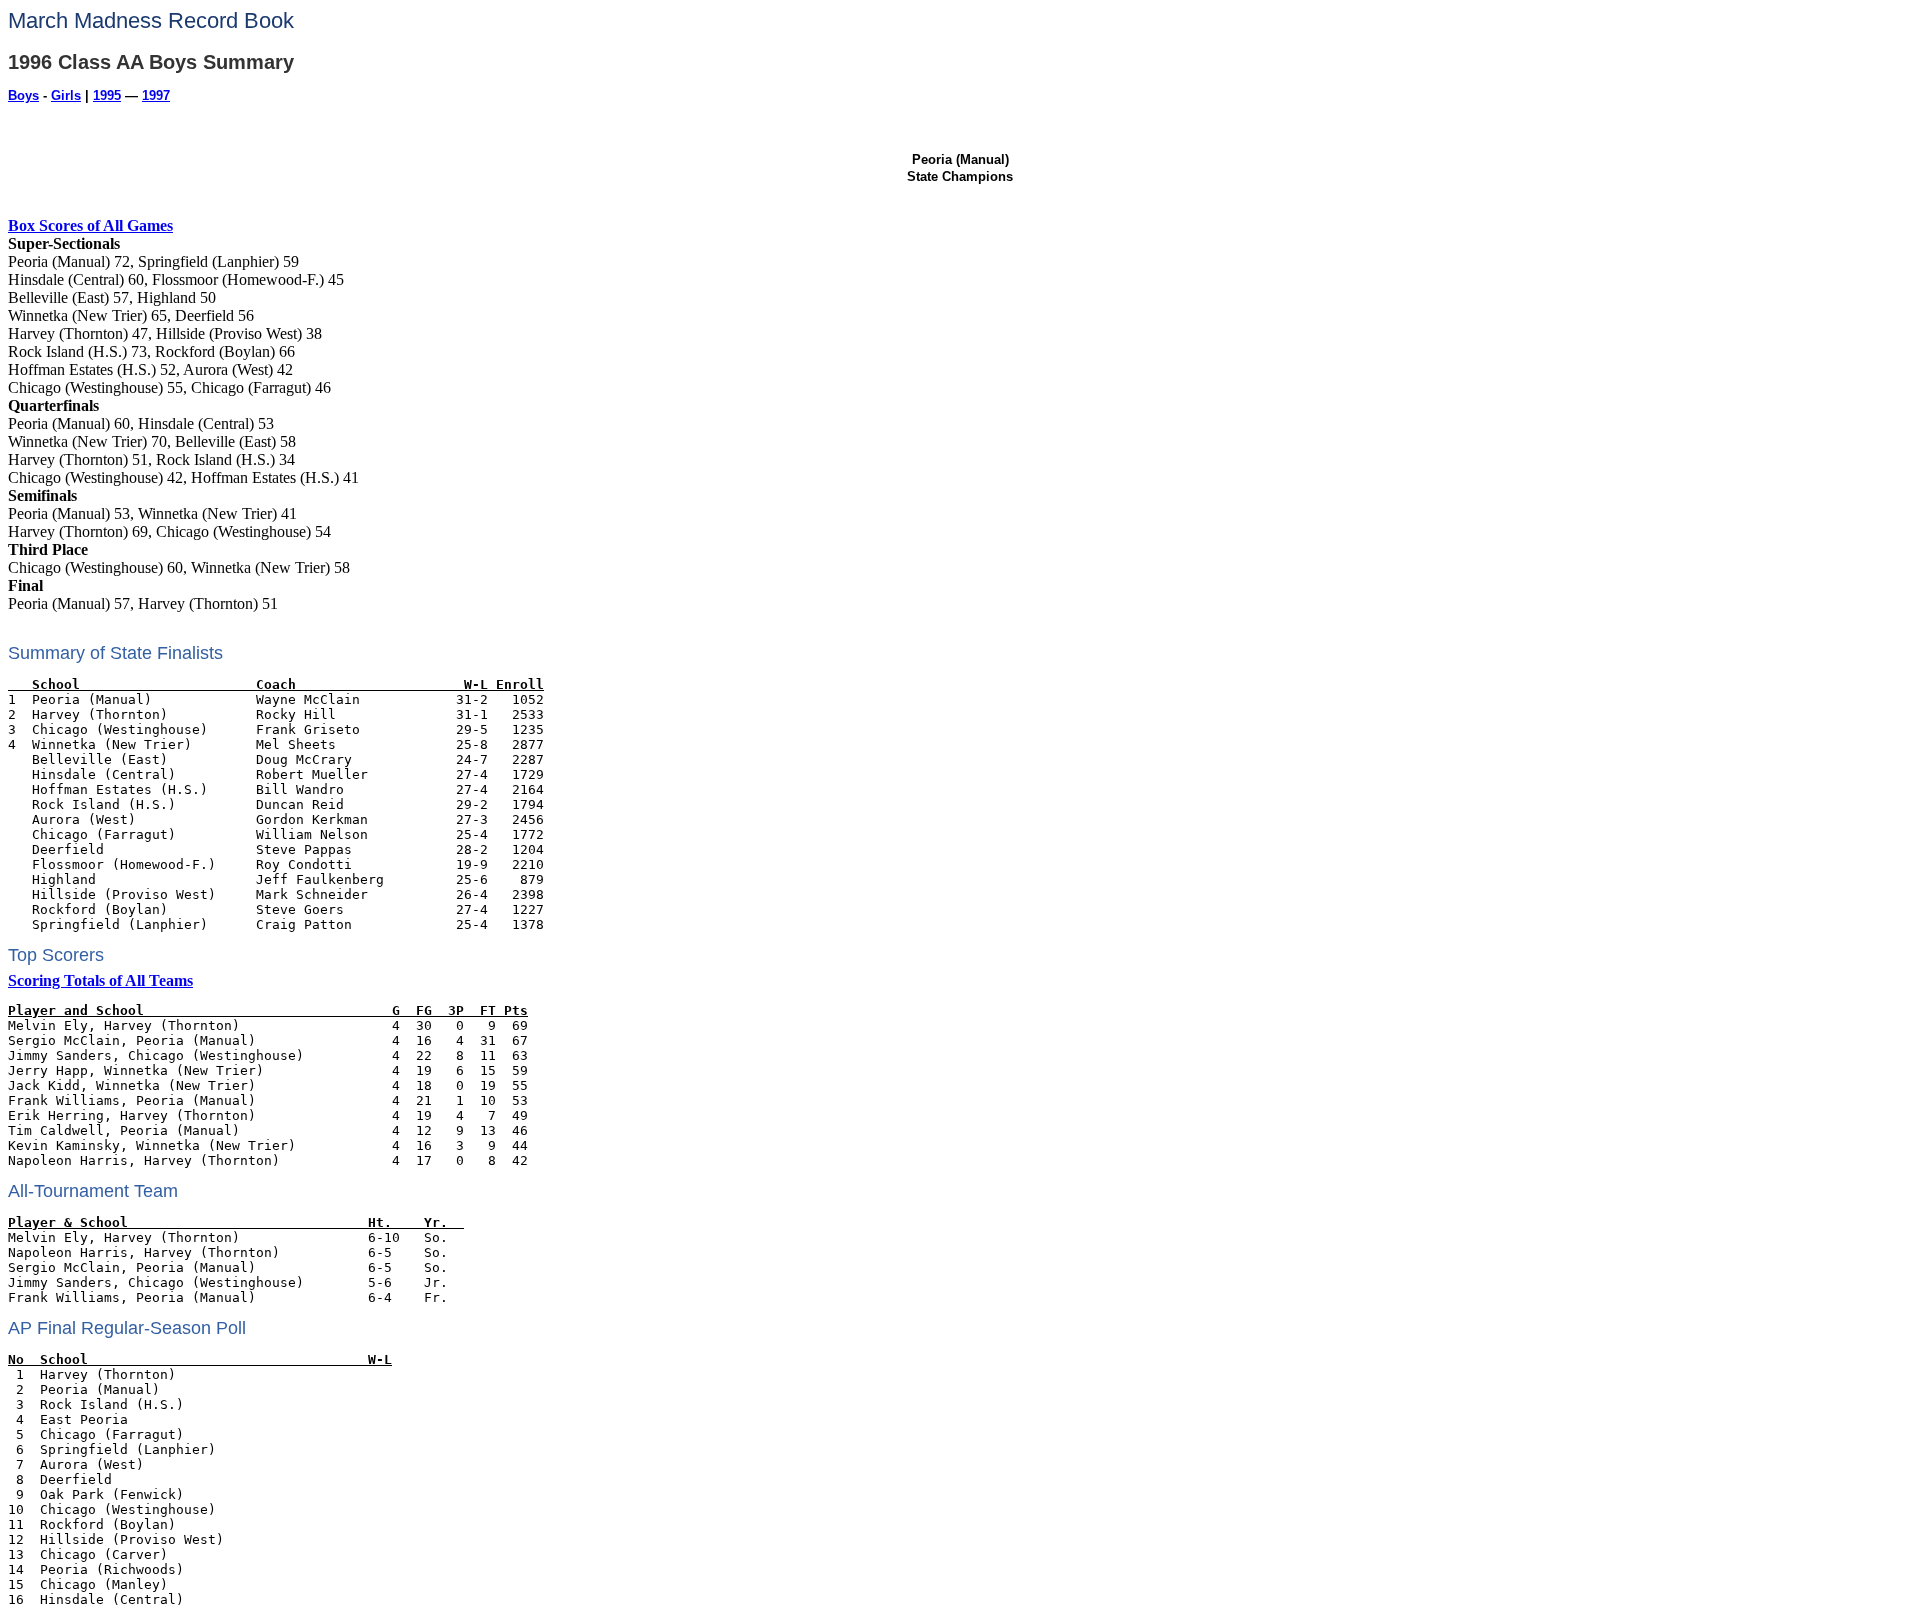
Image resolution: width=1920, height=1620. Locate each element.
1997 (156, 95)
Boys (23, 95)
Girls (66, 95)
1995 (107, 95)
